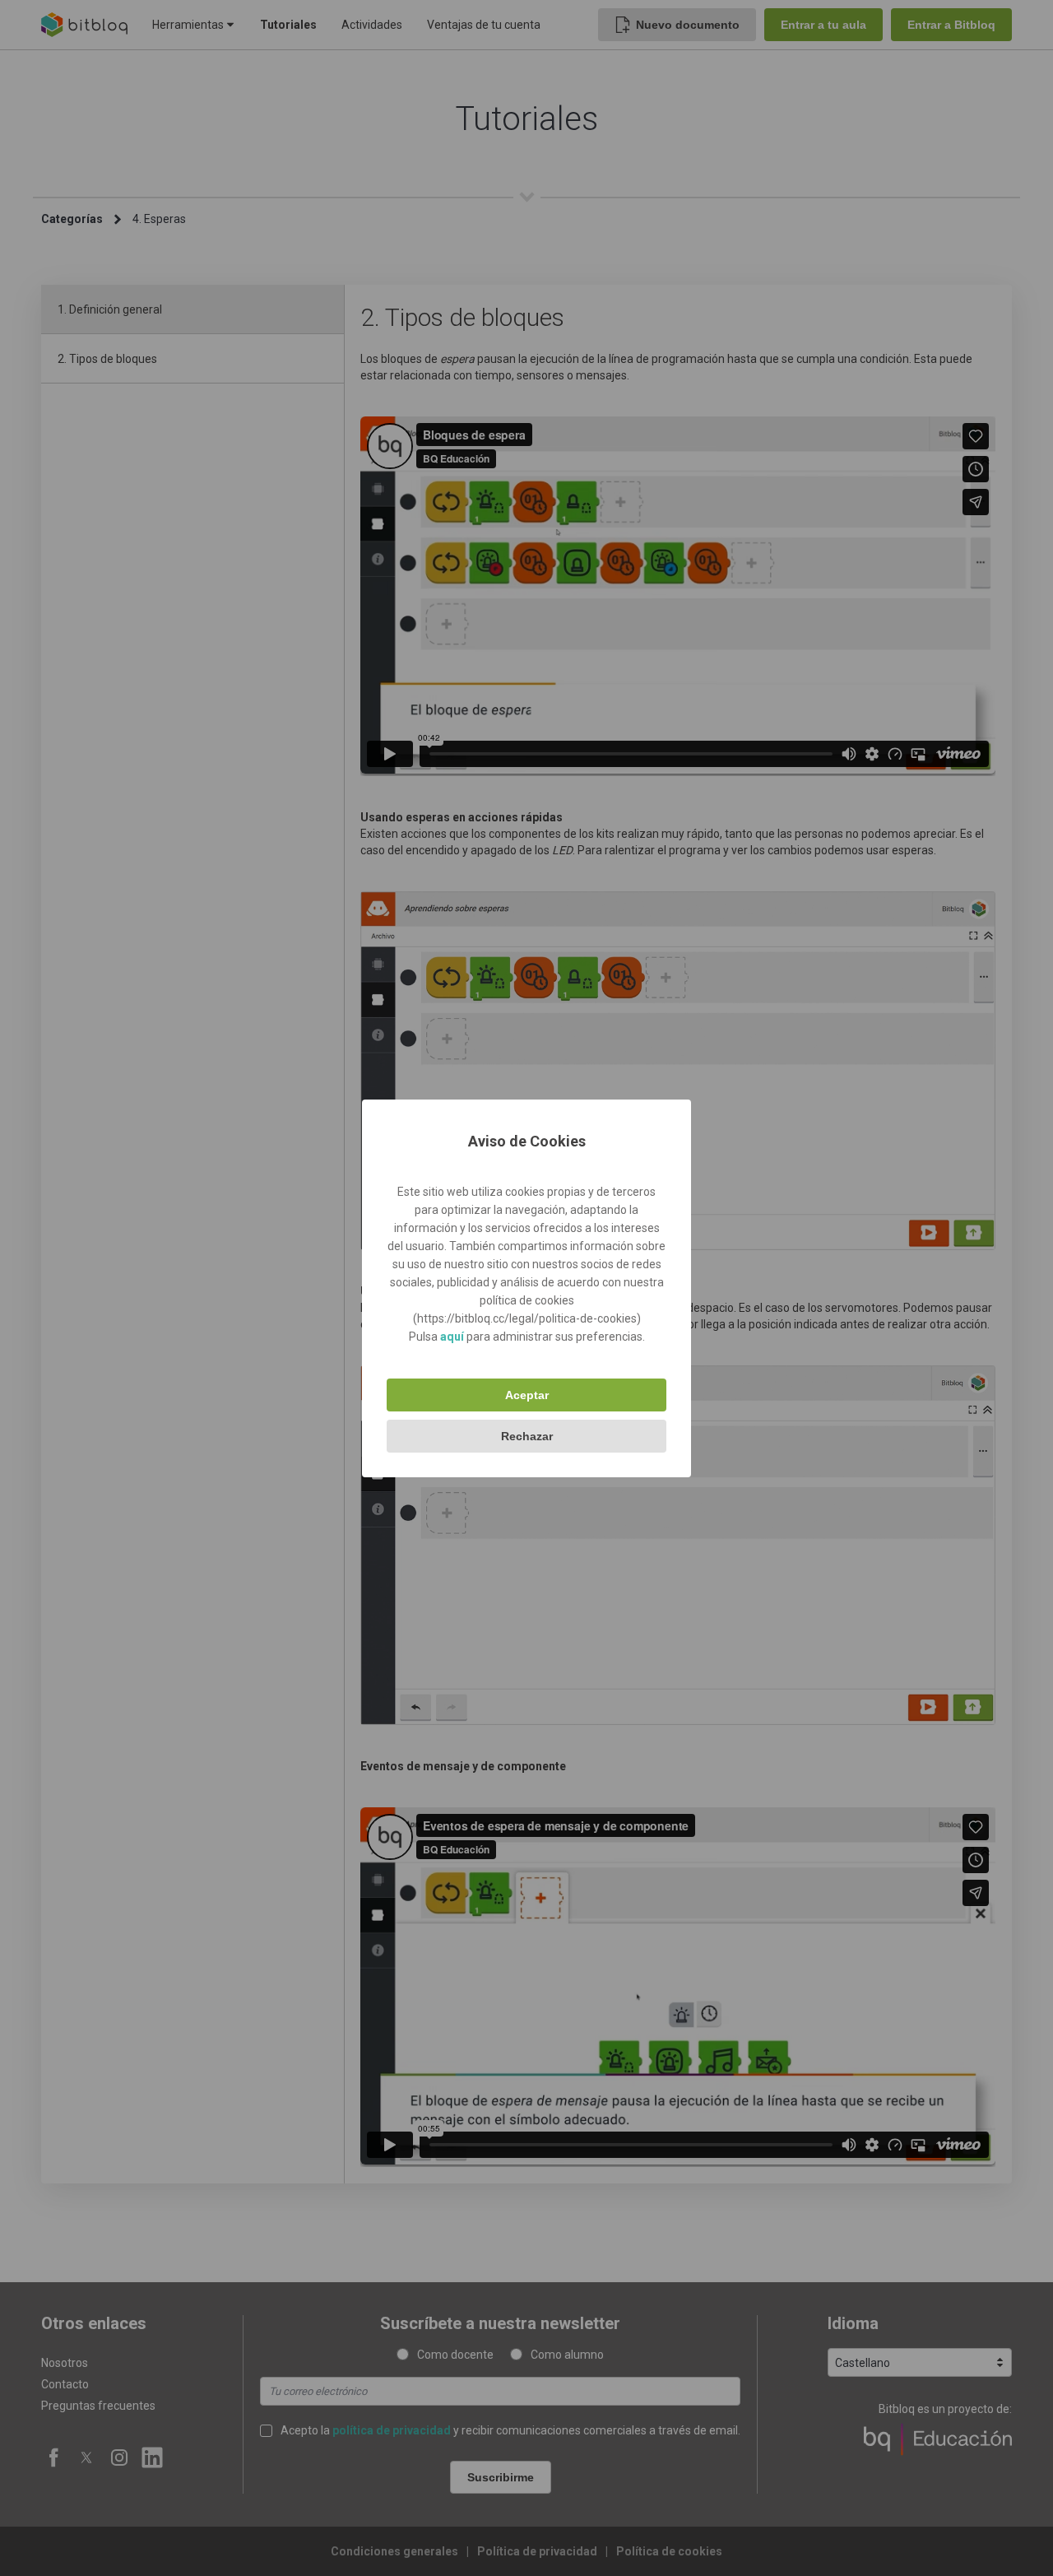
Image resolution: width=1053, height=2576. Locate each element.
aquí (452, 1337)
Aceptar (527, 1395)
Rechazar (527, 1436)
